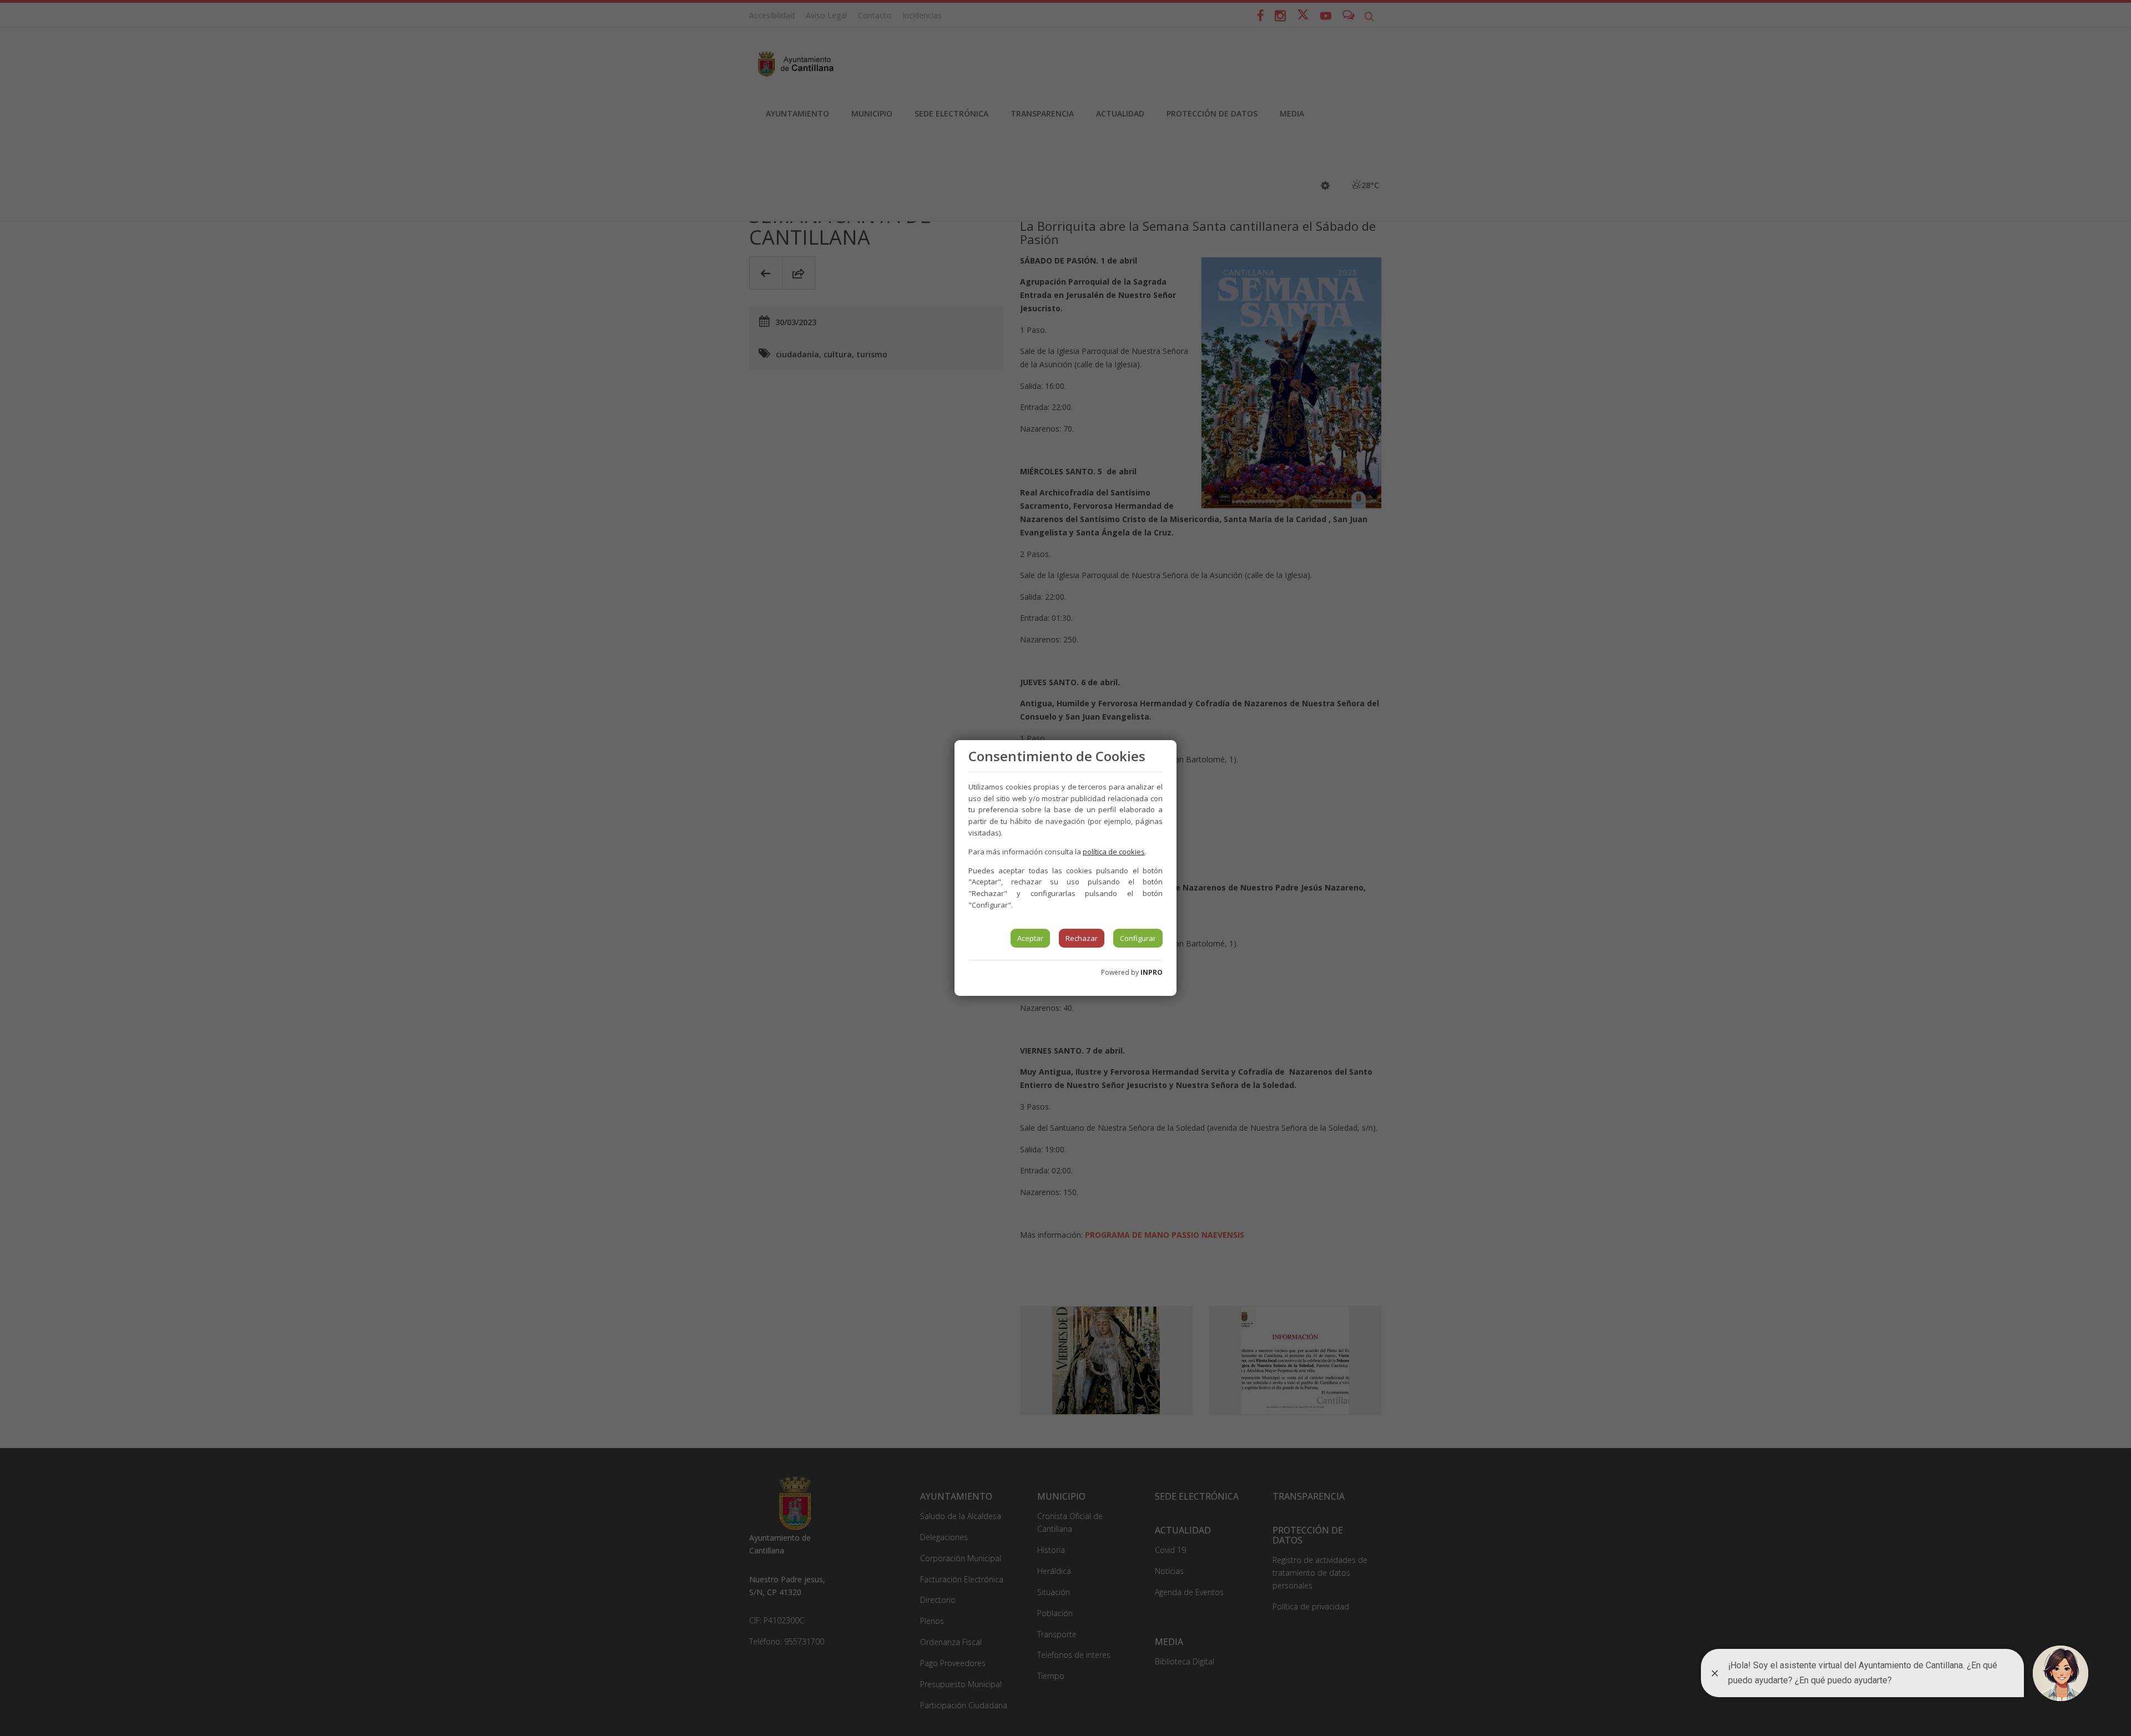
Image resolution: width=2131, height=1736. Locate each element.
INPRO (1152, 972)
